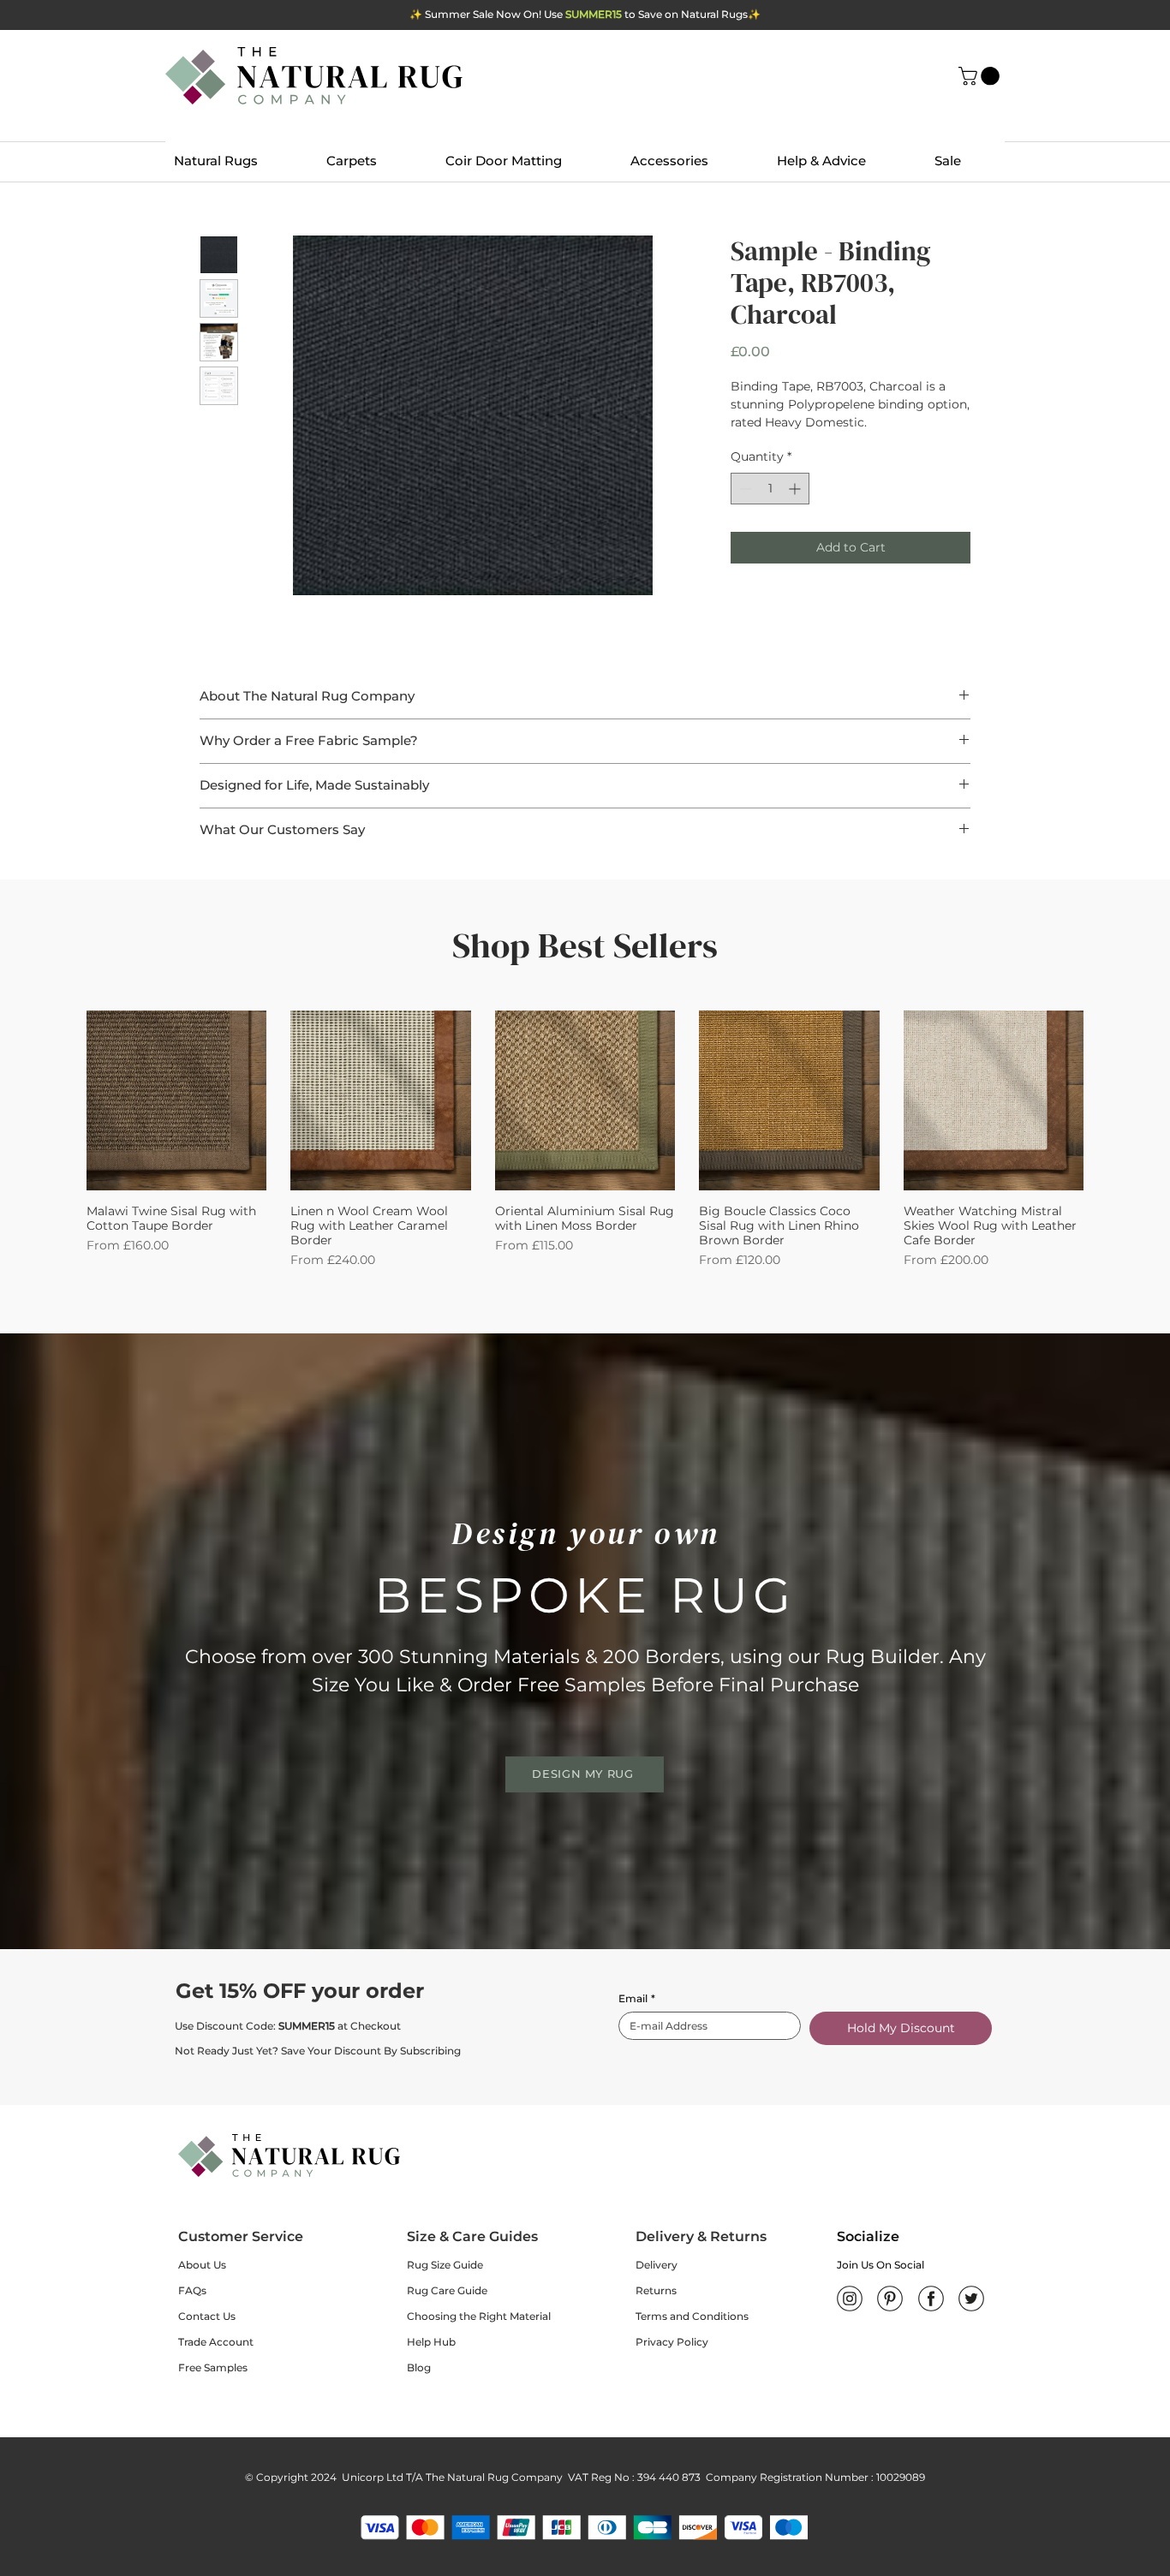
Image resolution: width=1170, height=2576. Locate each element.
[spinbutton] (770, 489)
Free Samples (213, 2367)
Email (637, 1998)
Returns (656, 2290)
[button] (981, 76)
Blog (419, 2367)
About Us (202, 2265)
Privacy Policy (672, 2342)
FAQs (192, 2290)
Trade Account (216, 2342)
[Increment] (796, 489)
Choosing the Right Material (479, 2316)
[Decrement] (744, 489)
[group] (585, 1140)
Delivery (657, 2265)
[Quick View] (176, 1100)
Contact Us (207, 2316)
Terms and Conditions (692, 2316)
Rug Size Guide (445, 2265)
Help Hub (431, 2342)
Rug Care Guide (447, 2290)
